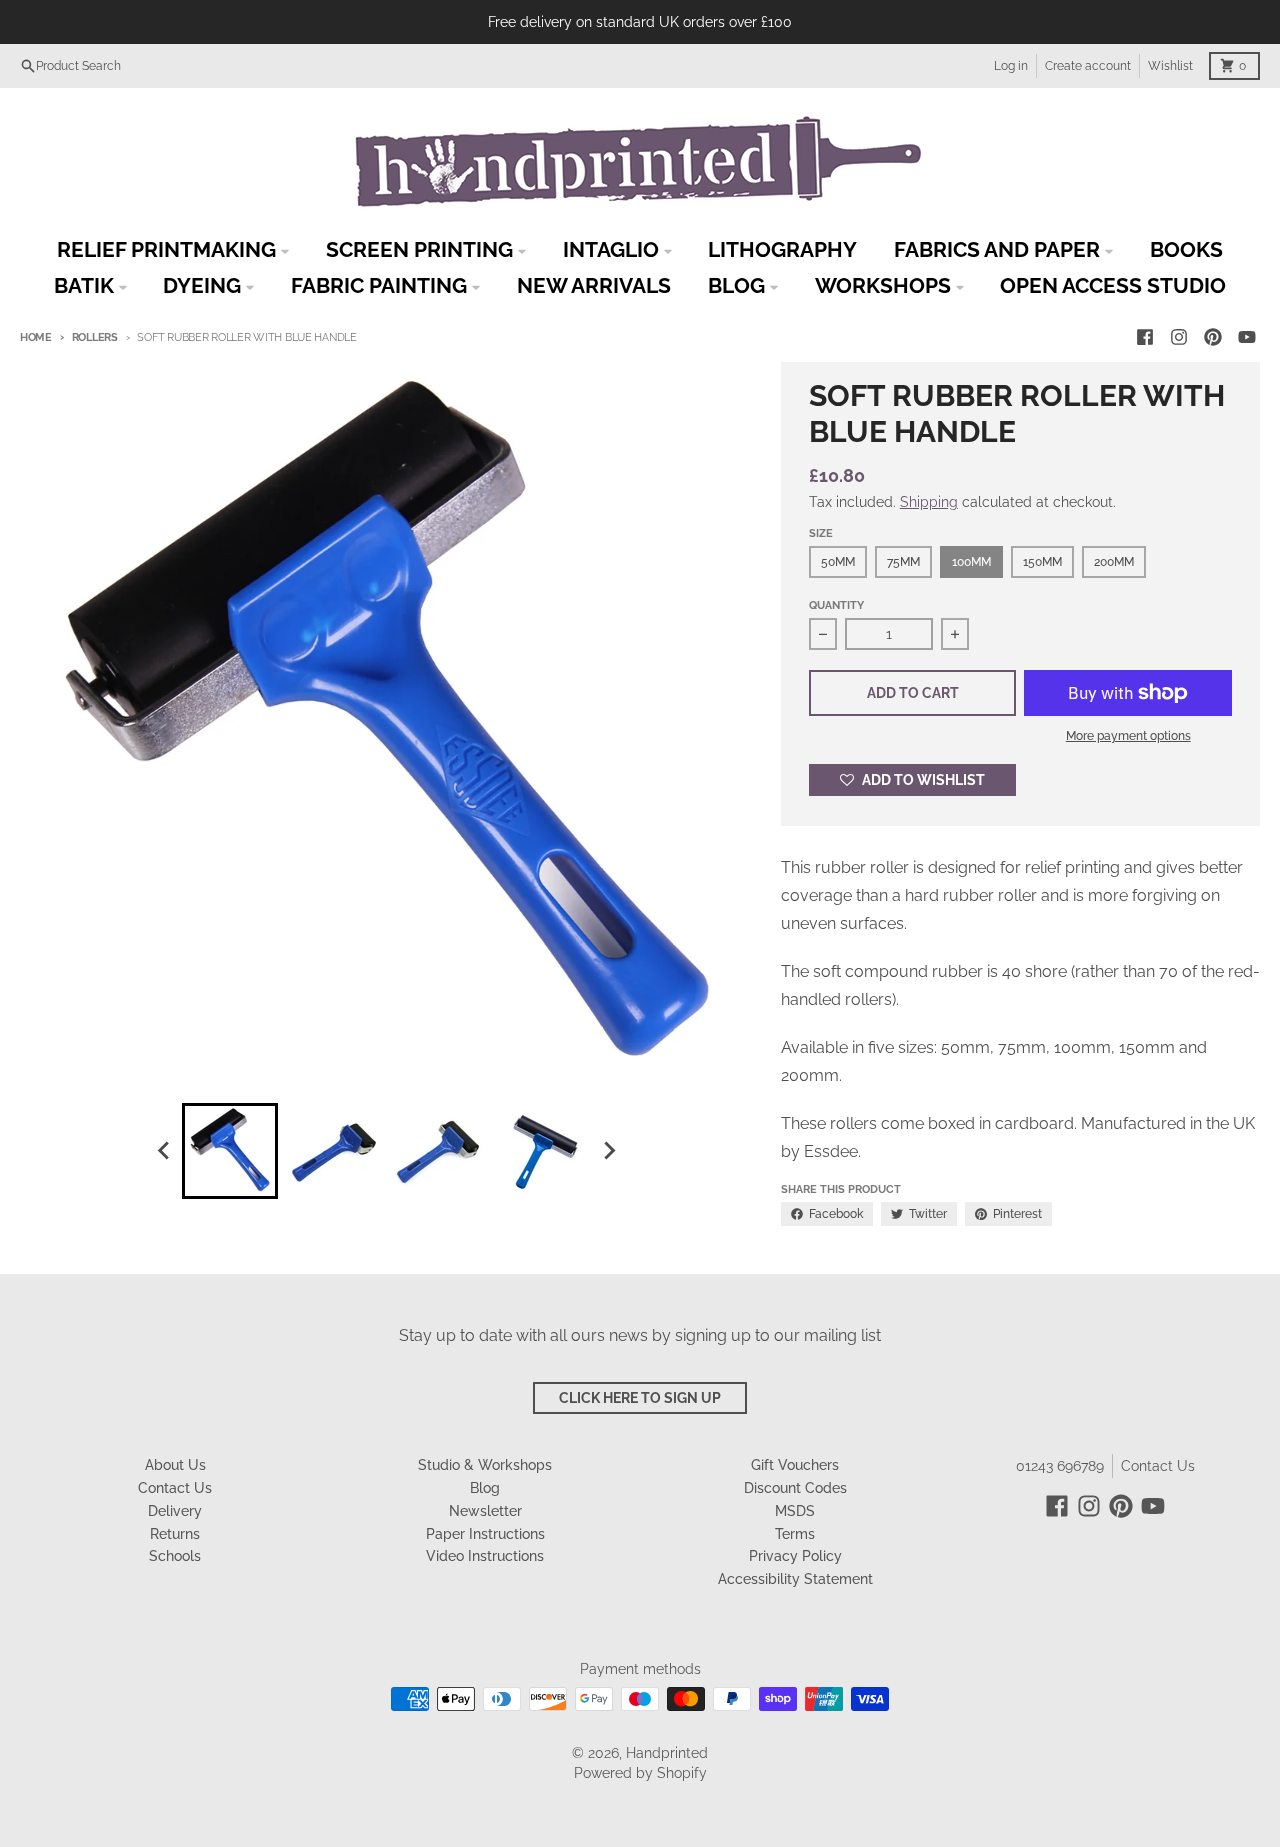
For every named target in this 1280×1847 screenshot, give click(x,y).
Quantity (836, 605)
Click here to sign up (640, 1398)
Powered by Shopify (640, 1773)
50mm (838, 562)
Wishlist (1170, 66)
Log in (1011, 66)
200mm (1114, 562)
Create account (1088, 66)
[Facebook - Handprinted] (1145, 337)
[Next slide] (608, 1151)
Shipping (929, 502)
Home (36, 337)
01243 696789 (1060, 1466)
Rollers (95, 337)
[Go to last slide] (164, 1151)
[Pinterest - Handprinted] (1213, 337)
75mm (903, 562)
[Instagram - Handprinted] (1179, 337)
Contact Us (1158, 1466)
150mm (1042, 562)
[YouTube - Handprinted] (1247, 337)
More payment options (1128, 736)
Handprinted (667, 1753)
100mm (971, 562)
